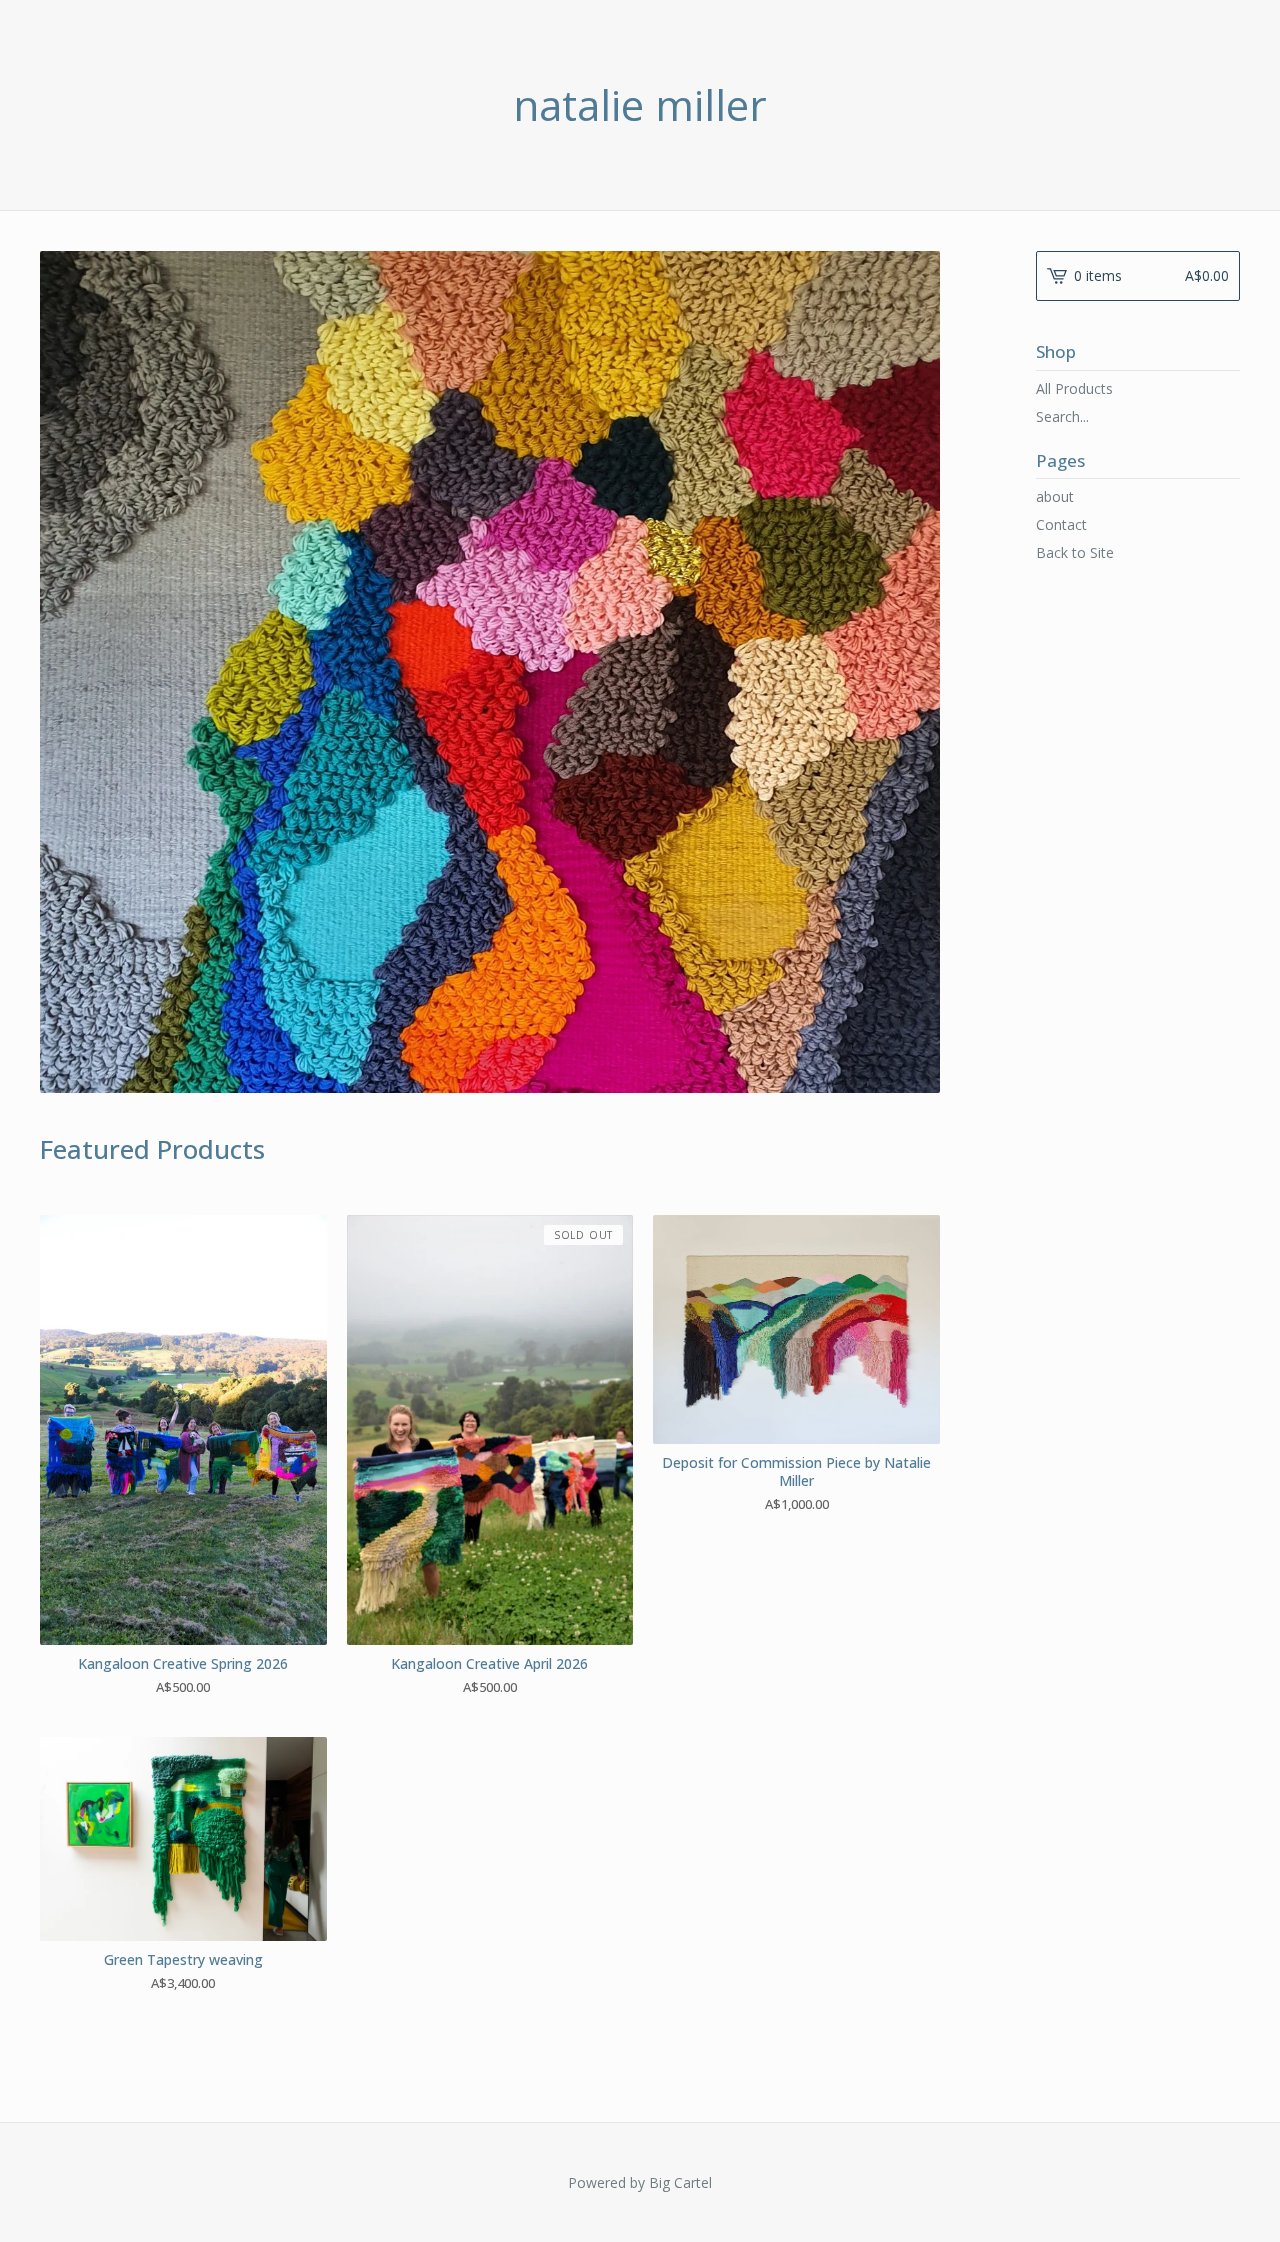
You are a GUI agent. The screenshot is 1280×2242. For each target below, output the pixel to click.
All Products (1074, 388)
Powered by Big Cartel (640, 2182)
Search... (1062, 417)
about (1055, 496)
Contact (1061, 524)
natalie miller (640, 105)
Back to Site (1075, 552)
